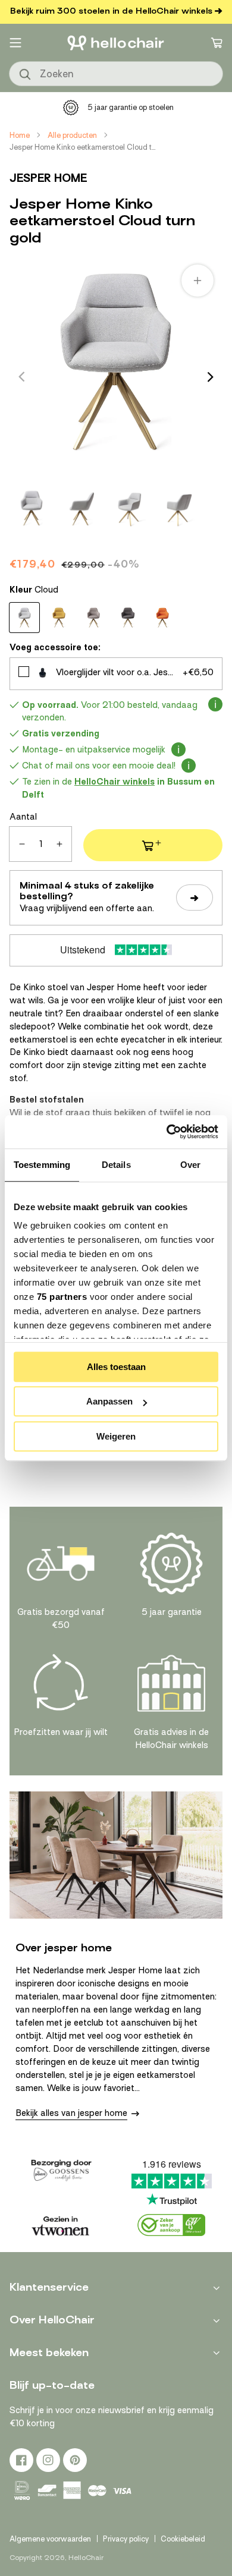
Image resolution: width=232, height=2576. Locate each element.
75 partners (62, 1297)
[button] (15, 43)
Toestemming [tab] (42, 1165)
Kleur (34, 590)
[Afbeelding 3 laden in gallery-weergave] (129, 508)
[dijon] (59, 618)
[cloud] (24, 618)
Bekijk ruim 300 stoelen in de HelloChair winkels (111, 11)
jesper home (48, 178)
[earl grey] (93, 618)
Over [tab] (190, 1165)
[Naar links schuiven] (21, 377)
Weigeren (116, 1436)
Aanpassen (109, 1401)
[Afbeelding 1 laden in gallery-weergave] (32, 508)
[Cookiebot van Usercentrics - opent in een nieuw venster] (167, 1132)
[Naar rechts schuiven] (211, 377)
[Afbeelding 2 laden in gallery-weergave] (80, 508)
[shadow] (128, 618)
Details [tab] (116, 1165)
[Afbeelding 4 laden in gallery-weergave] (178, 508)
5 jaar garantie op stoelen (131, 107)
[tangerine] (162, 618)
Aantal (23, 817)
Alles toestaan (116, 1367)
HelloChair (86, 2558)
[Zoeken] (26, 75)
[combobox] (116, 74)
